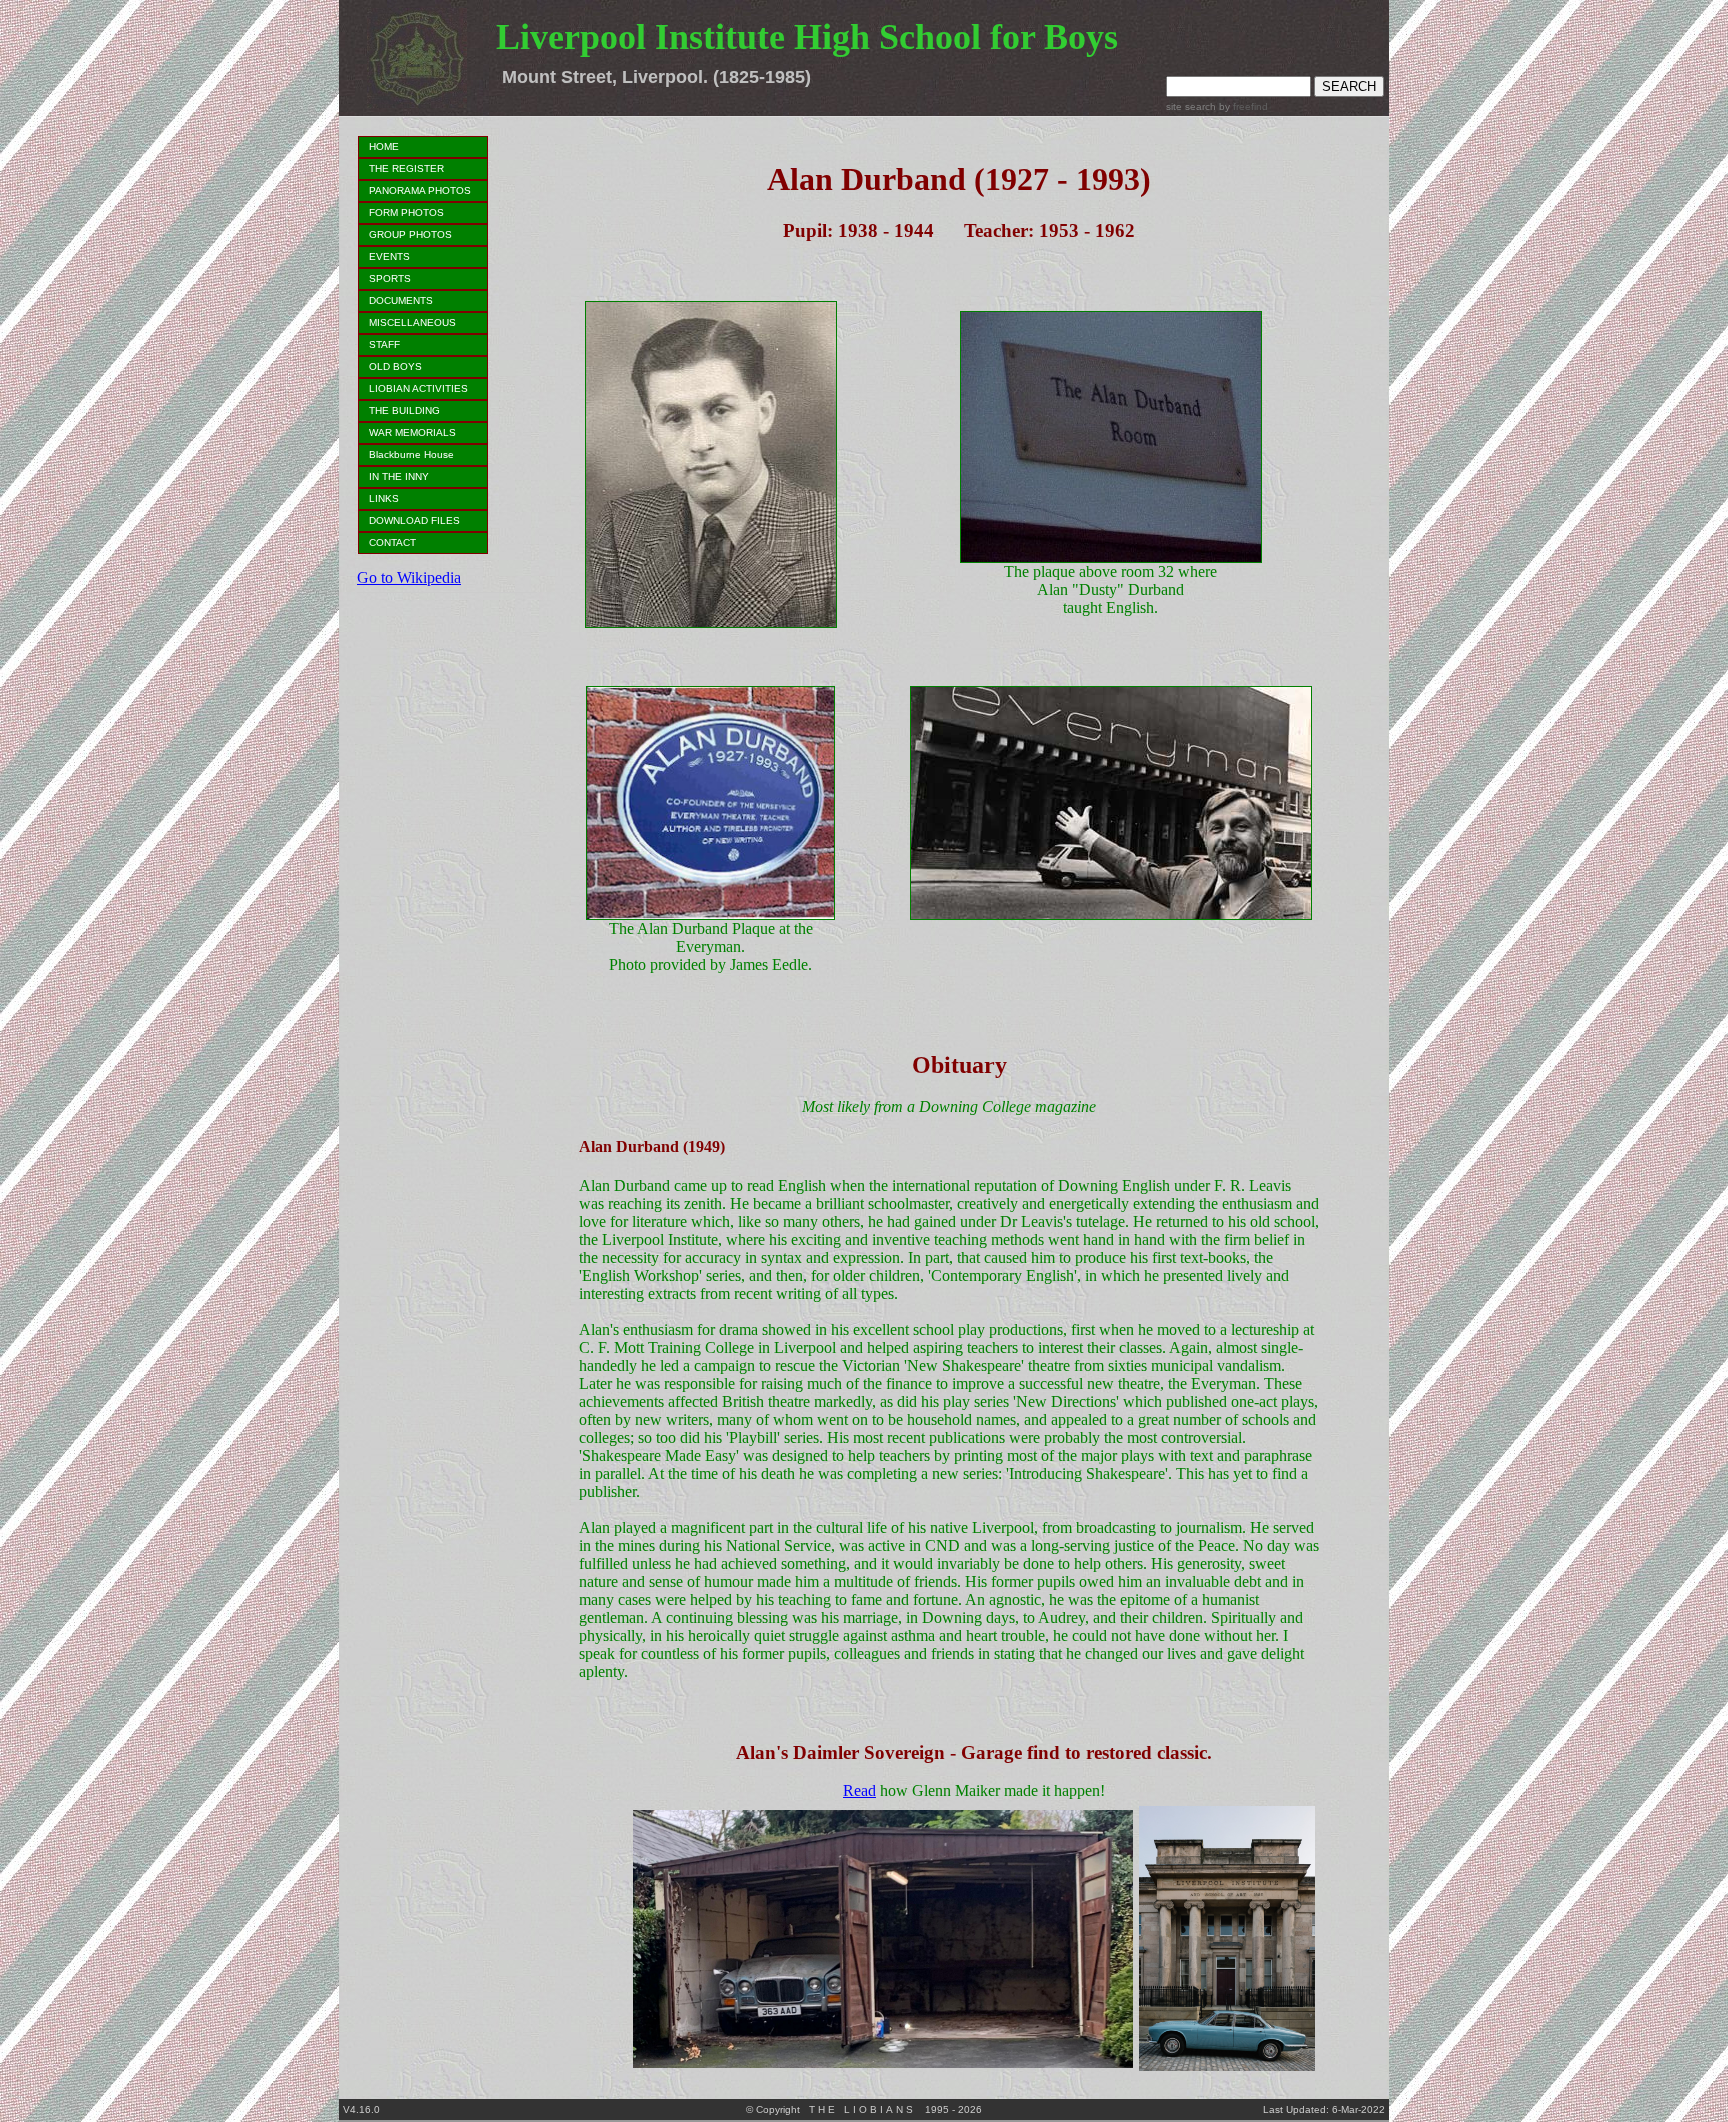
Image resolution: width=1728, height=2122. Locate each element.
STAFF (384, 344)
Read (859, 1790)
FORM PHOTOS (406, 212)
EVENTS (389, 256)
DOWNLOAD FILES (414, 520)
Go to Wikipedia (409, 577)
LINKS (384, 498)
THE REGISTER (406, 168)
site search (1191, 106)
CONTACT (392, 542)
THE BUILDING (404, 410)
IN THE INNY (399, 476)
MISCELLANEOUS (412, 322)
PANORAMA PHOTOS (420, 190)
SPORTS (390, 278)
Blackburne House (411, 454)
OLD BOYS (395, 366)
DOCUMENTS (401, 300)
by (1242, 106)
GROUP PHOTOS (410, 234)
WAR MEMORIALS (412, 432)
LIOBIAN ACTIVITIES (418, 388)
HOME (384, 146)
